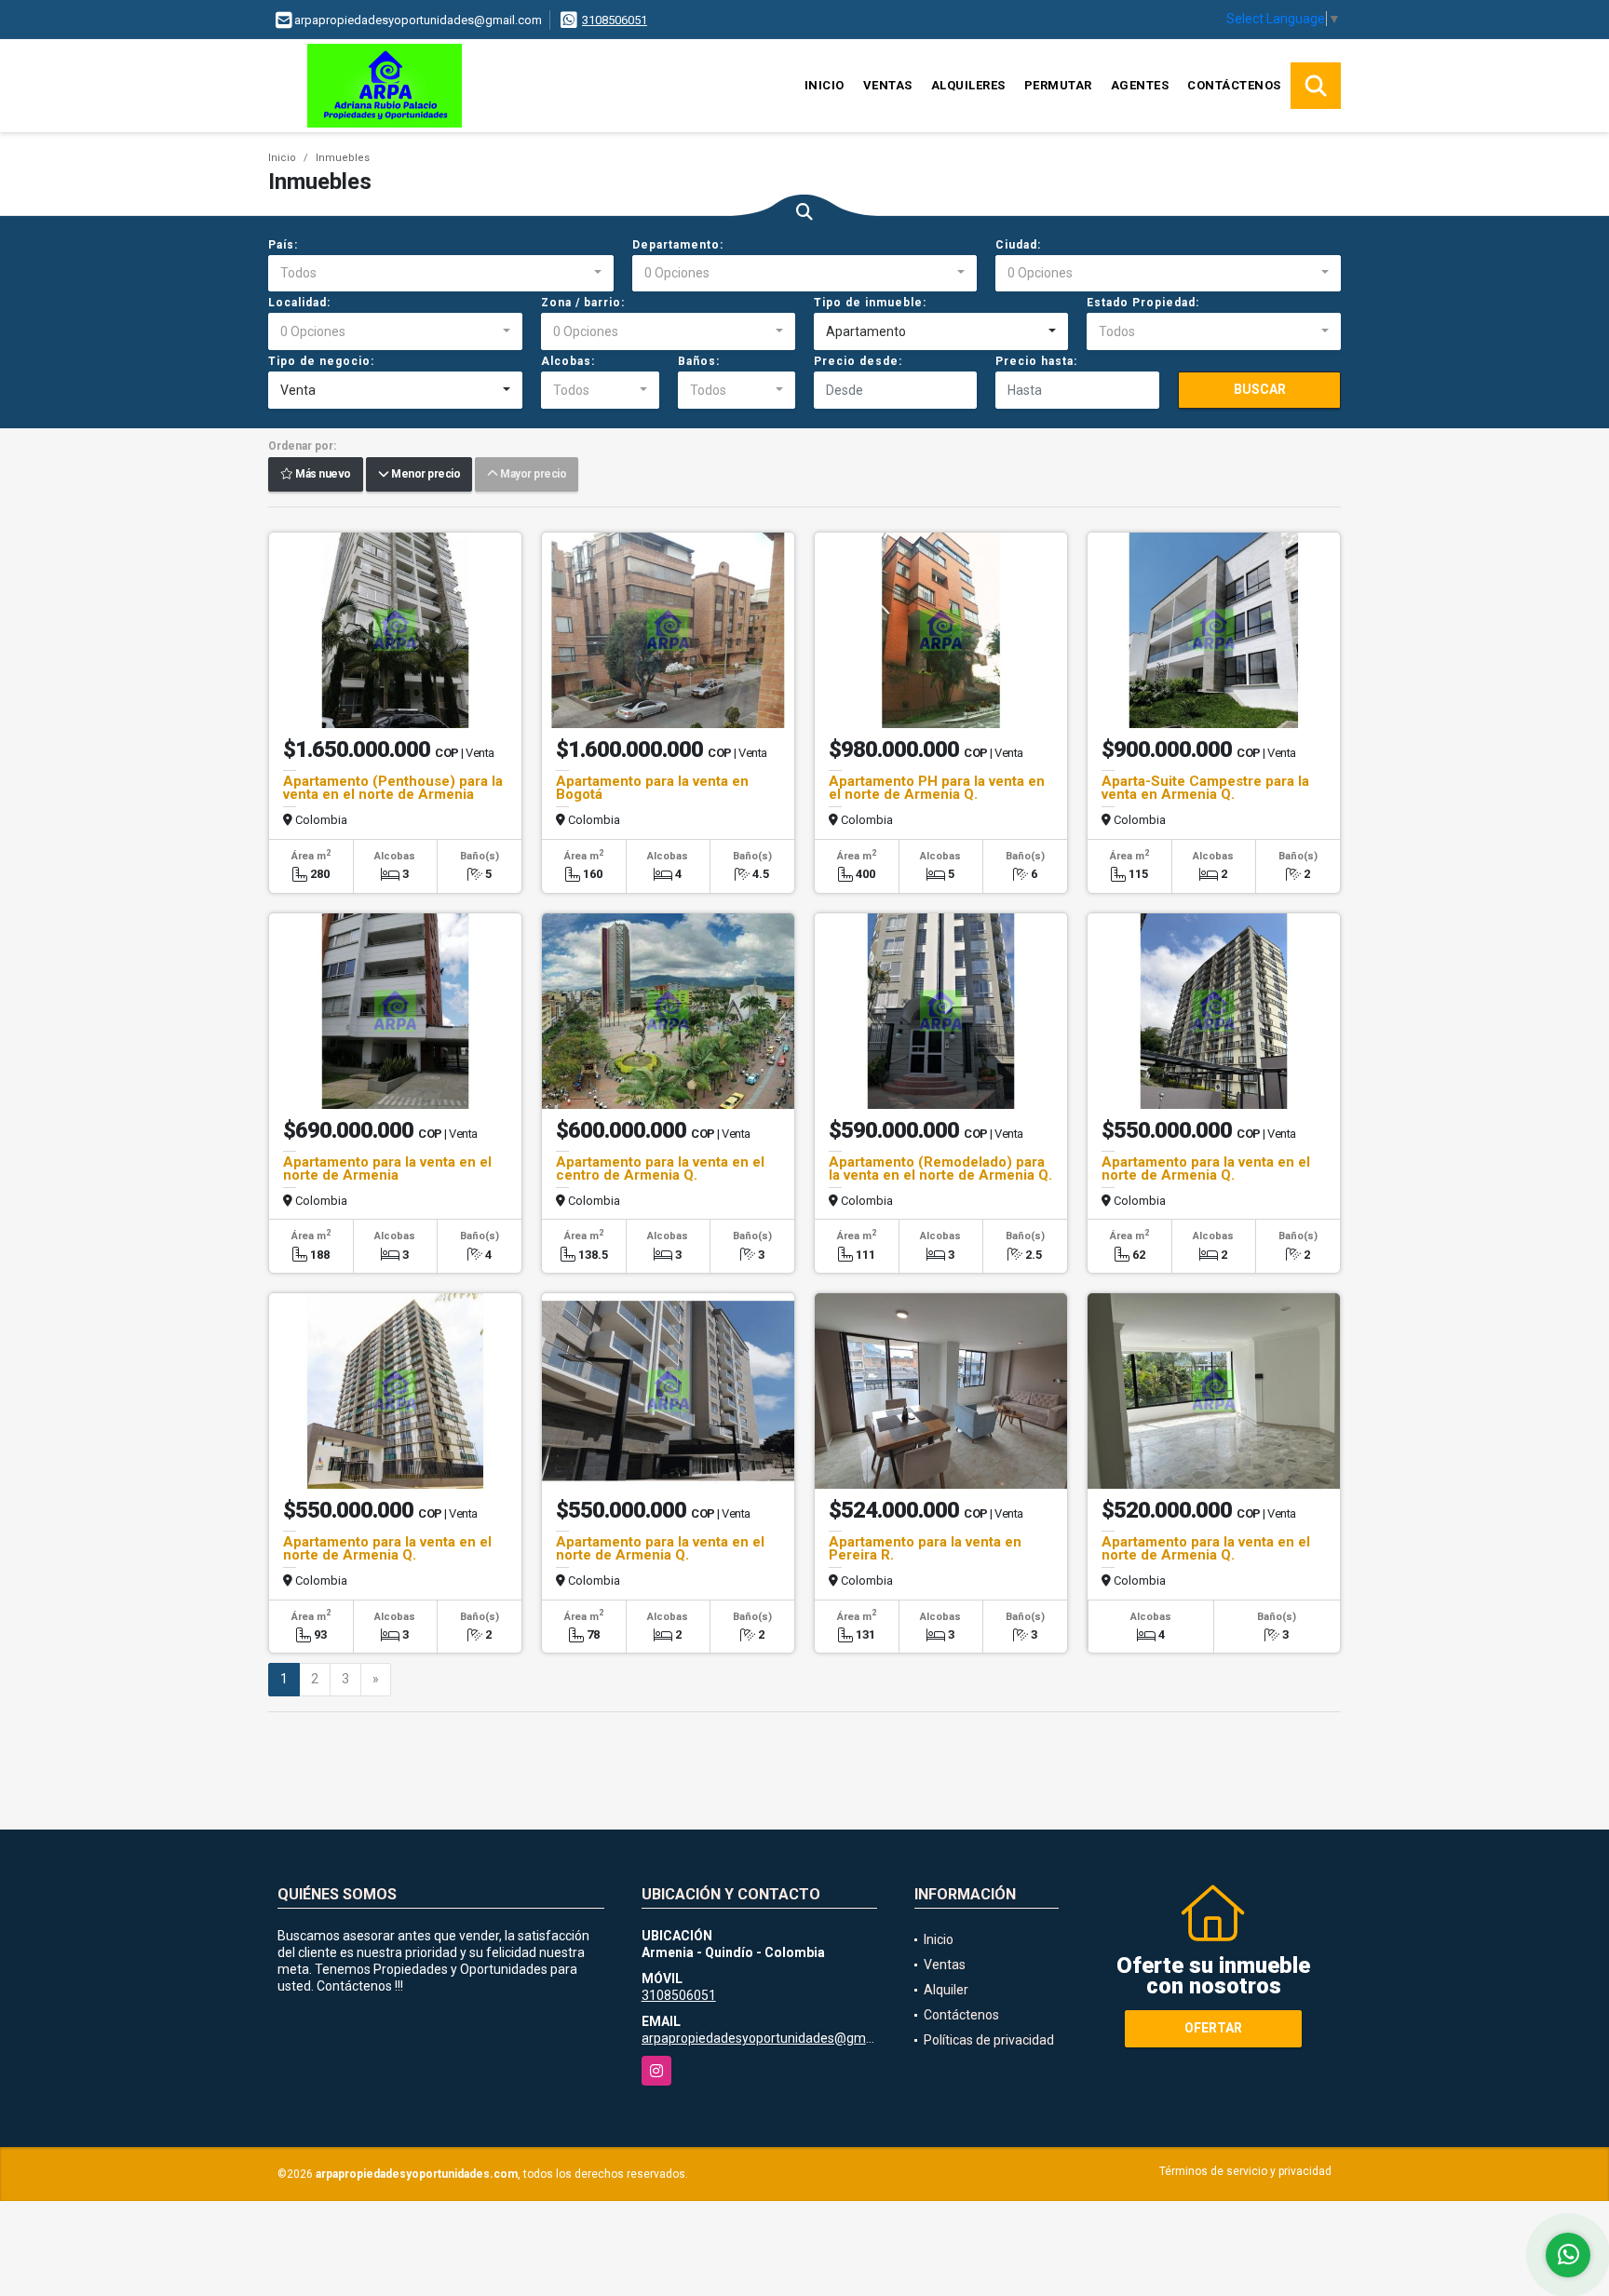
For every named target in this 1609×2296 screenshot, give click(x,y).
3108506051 (615, 20)
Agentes (1140, 85)
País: (283, 245)
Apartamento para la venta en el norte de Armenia (387, 1168)
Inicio (825, 85)
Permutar (1058, 85)
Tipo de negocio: (321, 361)
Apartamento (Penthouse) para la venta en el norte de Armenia (393, 788)
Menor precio (424, 475)
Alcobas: (568, 361)
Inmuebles (343, 158)
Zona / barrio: (583, 303)
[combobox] (441, 274)
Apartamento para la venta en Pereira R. (925, 1548)
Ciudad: (1018, 245)
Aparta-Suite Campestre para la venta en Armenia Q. (1205, 788)
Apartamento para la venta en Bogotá (652, 788)
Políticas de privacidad (989, 2040)
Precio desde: (858, 361)
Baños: (699, 361)
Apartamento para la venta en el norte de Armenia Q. (1206, 1168)
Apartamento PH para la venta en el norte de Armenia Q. (937, 788)
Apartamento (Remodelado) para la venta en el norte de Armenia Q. (940, 1168)
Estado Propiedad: (1143, 303)
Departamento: (678, 245)
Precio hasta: (1036, 361)
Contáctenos (1234, 85)
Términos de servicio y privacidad (1245, 2171)
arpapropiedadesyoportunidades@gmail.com (775, 2038)
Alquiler (946, 1990)
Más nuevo (322, 475)
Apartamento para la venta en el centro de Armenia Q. (660, 1168)
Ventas (888, 85)
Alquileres (968, 85)
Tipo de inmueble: (870, 303)
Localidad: (299, 303)
